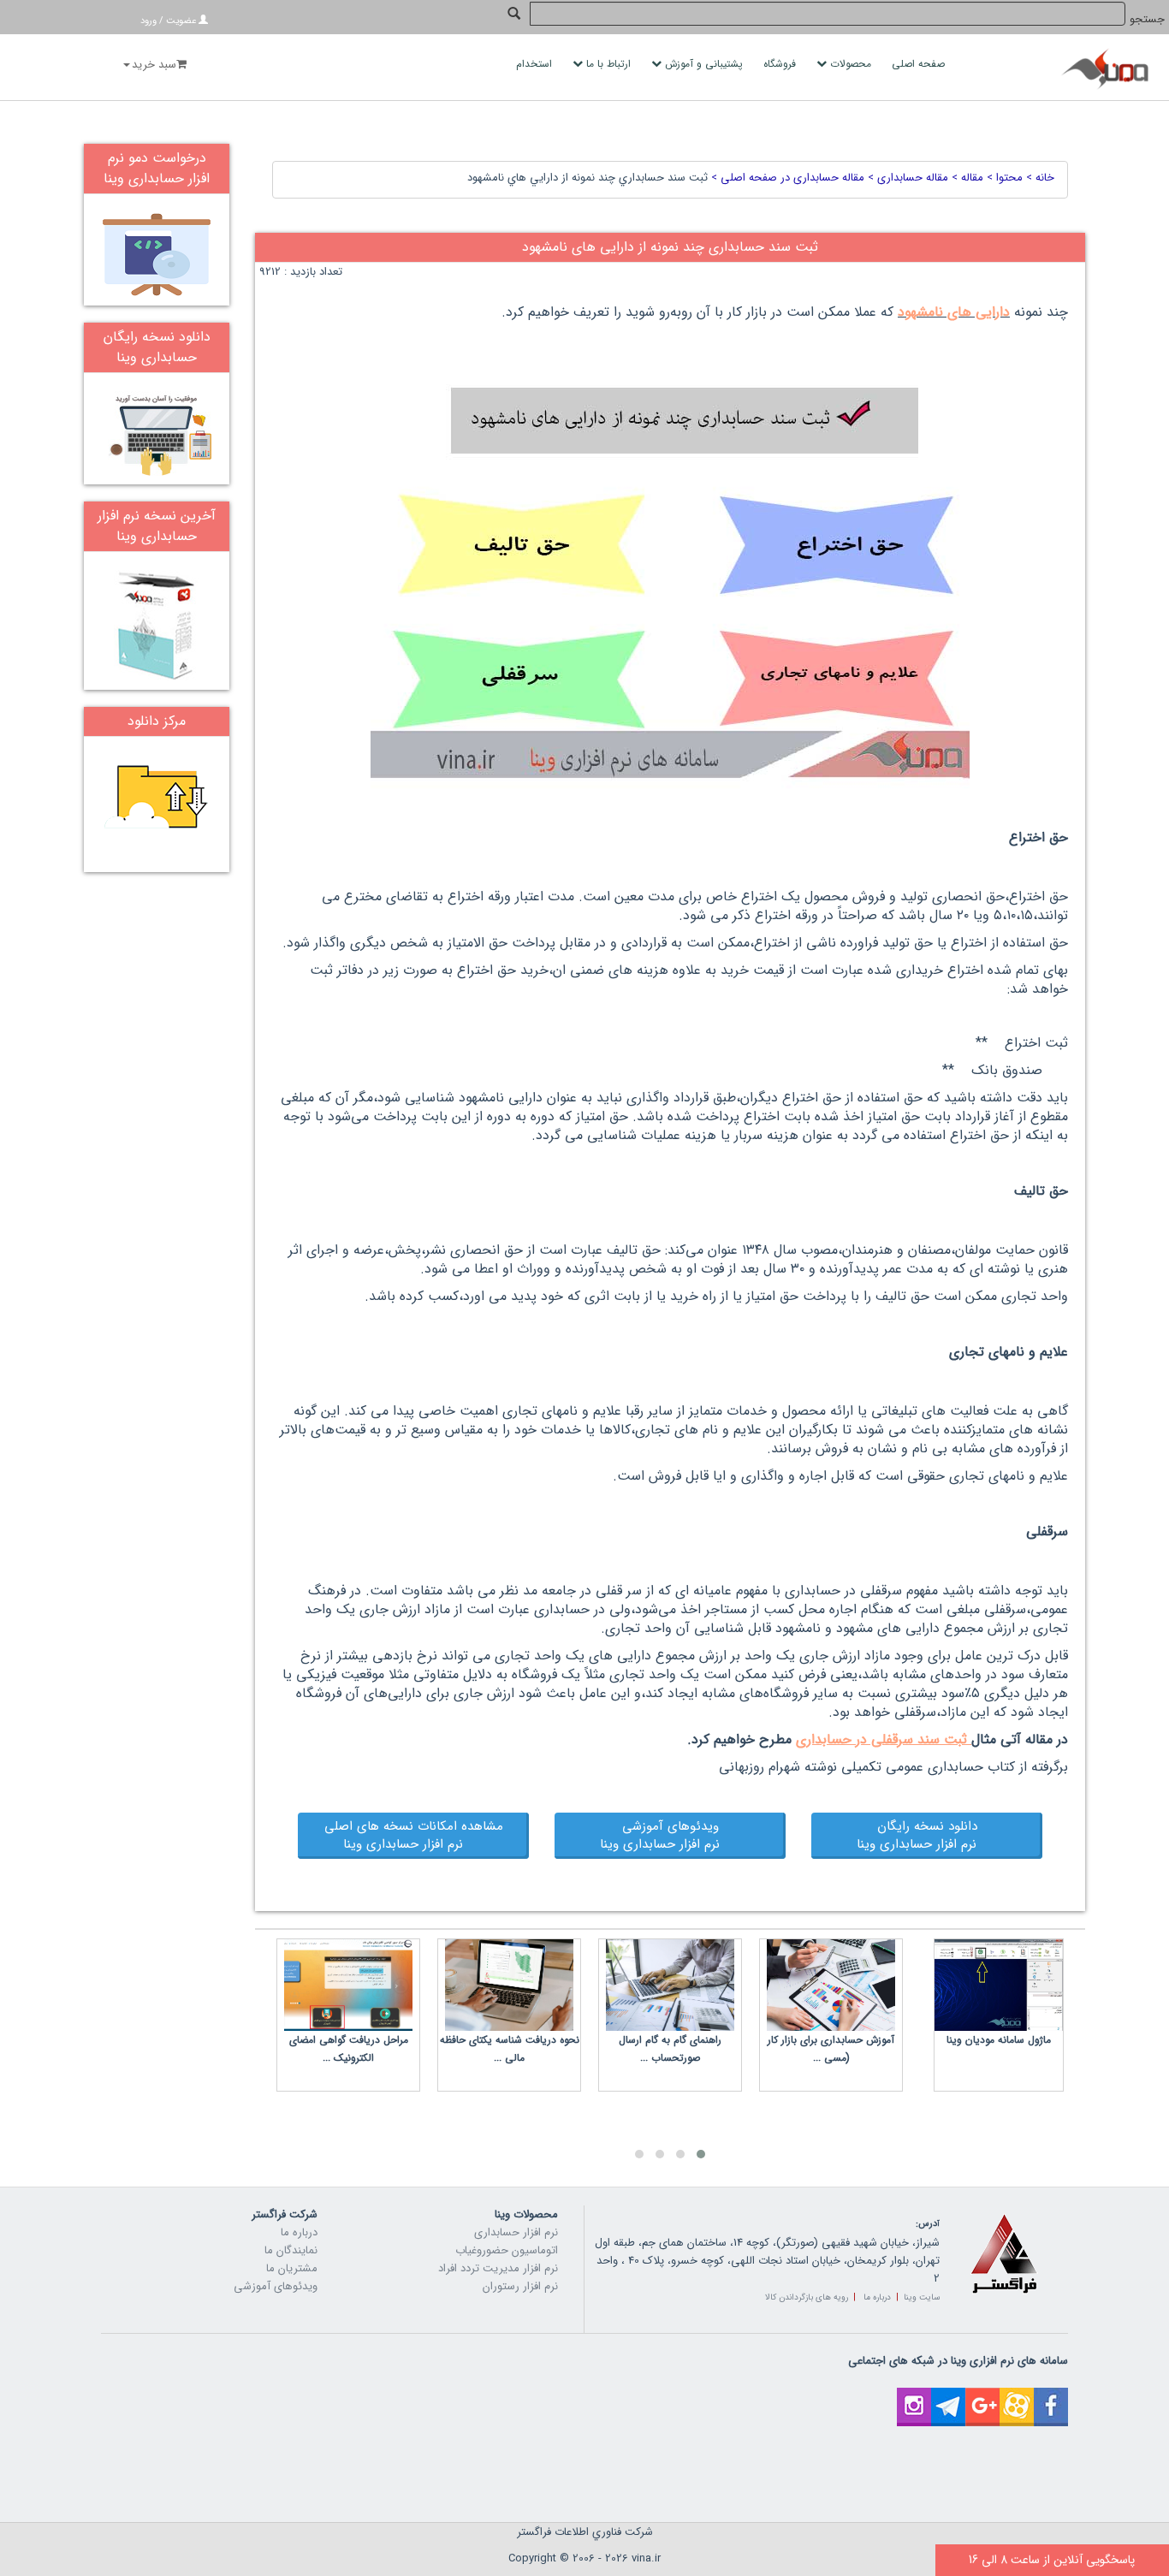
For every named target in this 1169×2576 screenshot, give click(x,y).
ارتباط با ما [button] (608, 64)
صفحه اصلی (920, 64)
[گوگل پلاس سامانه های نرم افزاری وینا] (982, 2397)
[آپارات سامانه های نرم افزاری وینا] (1017, 2397)
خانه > (1038, 178)
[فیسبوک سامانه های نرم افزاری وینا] (1051, 2397)
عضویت (181, 21)
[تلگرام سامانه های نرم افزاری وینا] (948, 2397)
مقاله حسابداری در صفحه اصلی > (786, 178)
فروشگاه (781, 64)
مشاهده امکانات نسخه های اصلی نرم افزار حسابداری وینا (414, 1835)
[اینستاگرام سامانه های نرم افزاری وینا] (914, 2397)
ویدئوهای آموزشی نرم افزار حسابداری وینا (671, 1835)
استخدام (536, 64)
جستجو (1147, 19)
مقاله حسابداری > (906, 178)
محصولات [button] (851, 64)
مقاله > (966, 178)
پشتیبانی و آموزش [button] (704, 64)
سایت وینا (922, 2297)
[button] (701, 2154)
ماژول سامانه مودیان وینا (999, 2040)
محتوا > (1003, 178)
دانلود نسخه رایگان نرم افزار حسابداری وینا (927, 1835)
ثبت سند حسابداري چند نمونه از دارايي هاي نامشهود (587, 178)
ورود (148, 21)
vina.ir (646, 2558)
